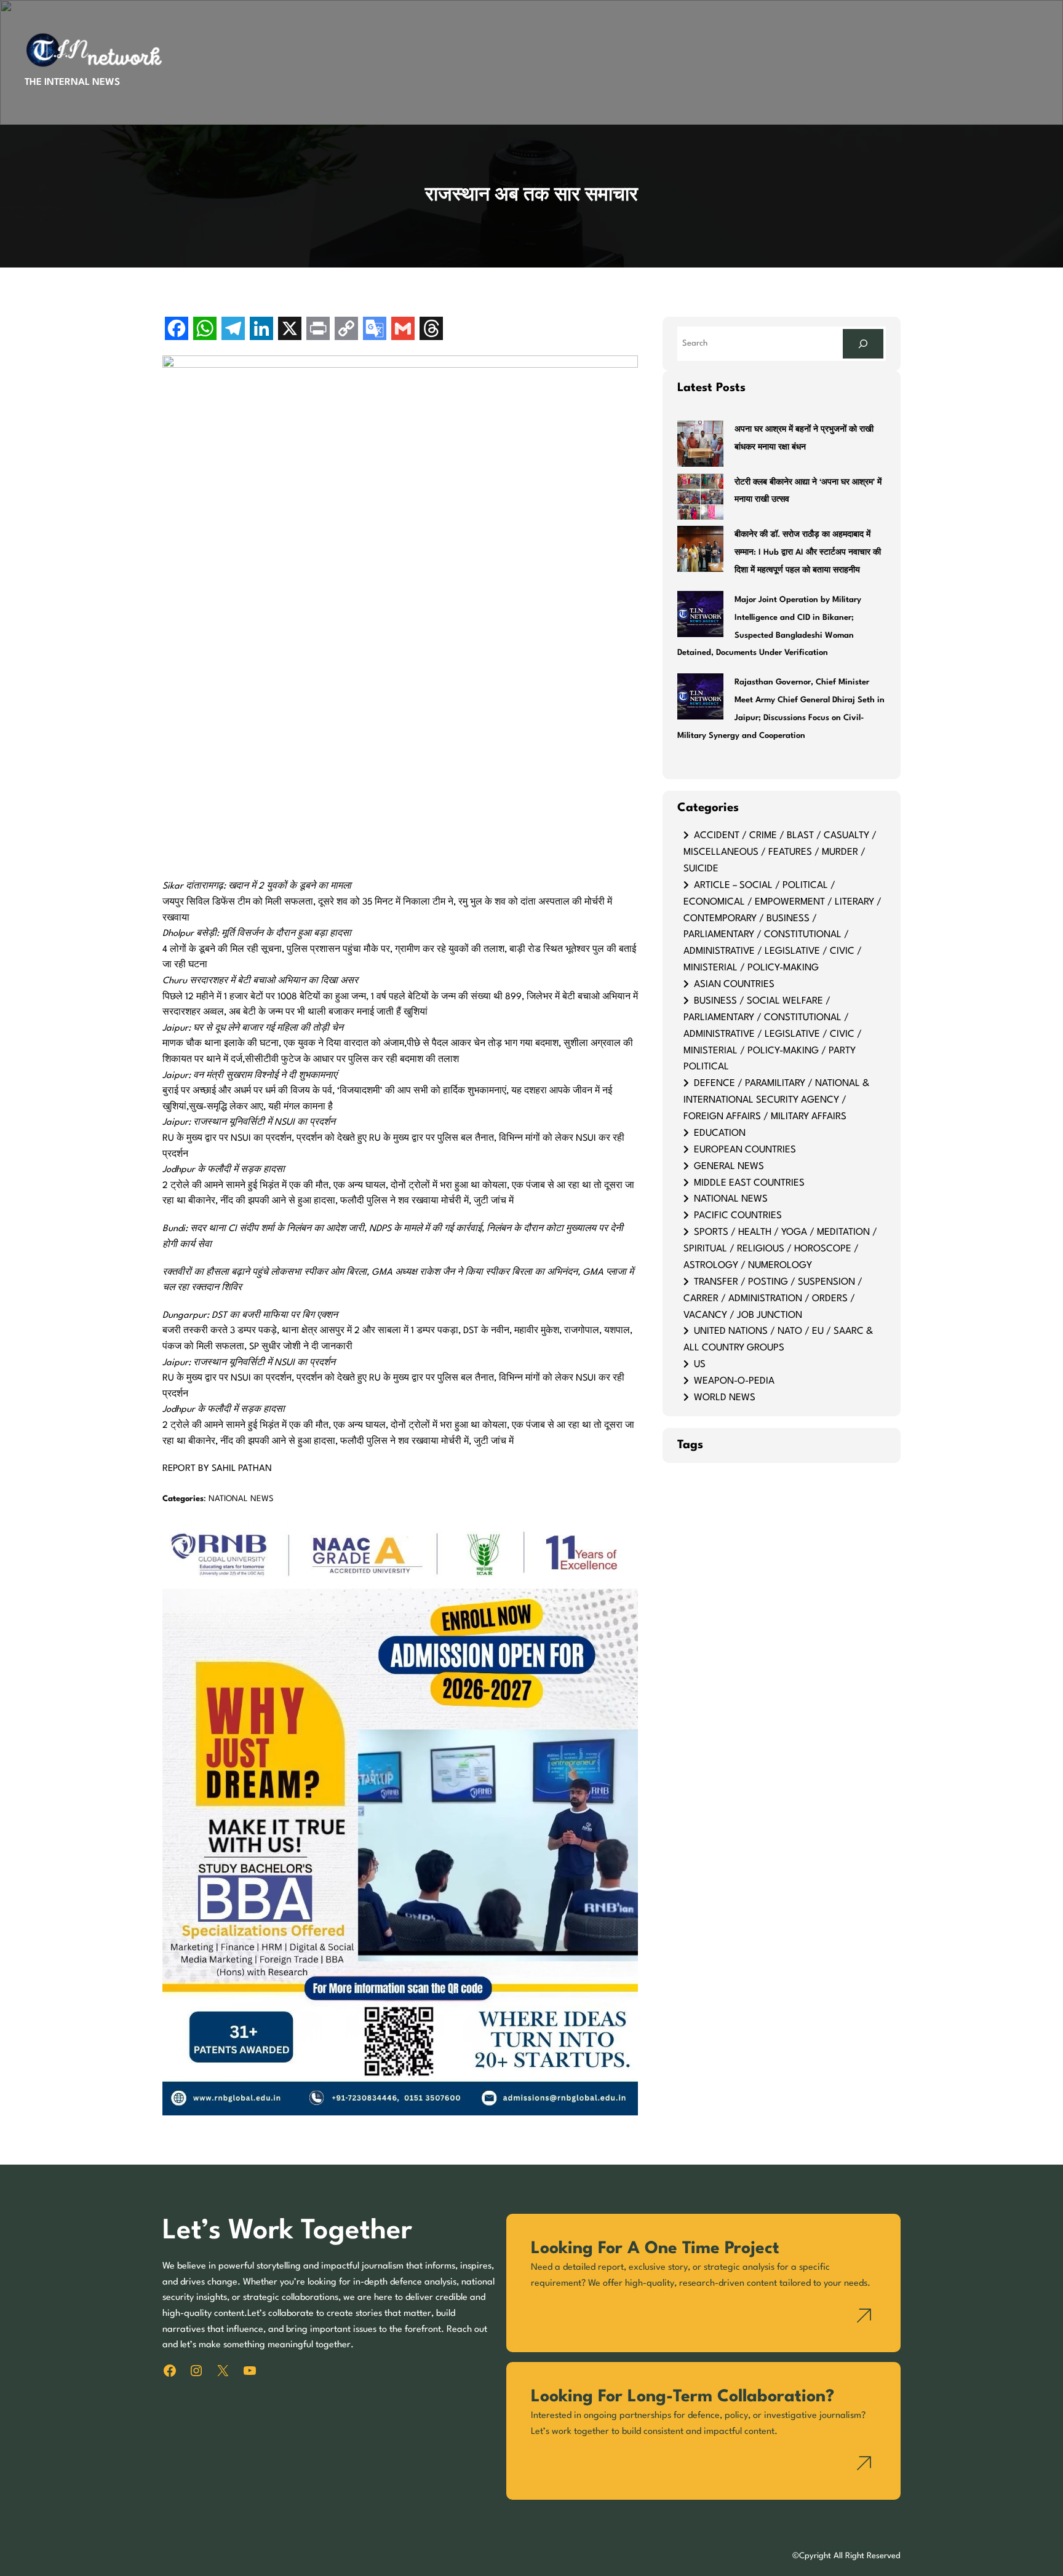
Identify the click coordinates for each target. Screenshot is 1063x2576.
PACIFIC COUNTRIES (738, 1216)
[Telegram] (233, 330)
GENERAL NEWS (729, 1167)
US (700, 1365)
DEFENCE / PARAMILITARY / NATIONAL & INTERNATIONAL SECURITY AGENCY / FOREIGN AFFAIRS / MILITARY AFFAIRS (776, 1100)
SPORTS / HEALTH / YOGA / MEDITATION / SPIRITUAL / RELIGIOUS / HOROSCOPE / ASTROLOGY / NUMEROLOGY (780, 1249)
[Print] (318, 330)
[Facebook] (177, 330)
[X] (290, 330)
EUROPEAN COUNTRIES (745, 1150)
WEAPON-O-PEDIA (734, 1381)
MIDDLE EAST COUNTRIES (749, 1183)
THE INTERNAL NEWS (72, 82)
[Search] (863, 343)
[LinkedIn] (261, 330)
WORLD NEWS (725, 1398)
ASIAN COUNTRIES (734, 985)
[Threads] (431, 330)
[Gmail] (403, 330)
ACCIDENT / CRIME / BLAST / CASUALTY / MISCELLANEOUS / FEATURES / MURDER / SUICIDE (780, 852)
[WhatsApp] (205, 330)
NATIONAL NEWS (241, 1499)
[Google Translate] (375, 330)
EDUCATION (720, 1133)
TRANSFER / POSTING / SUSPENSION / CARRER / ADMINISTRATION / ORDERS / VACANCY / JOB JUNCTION (773, 1299)
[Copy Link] (346, 330)
